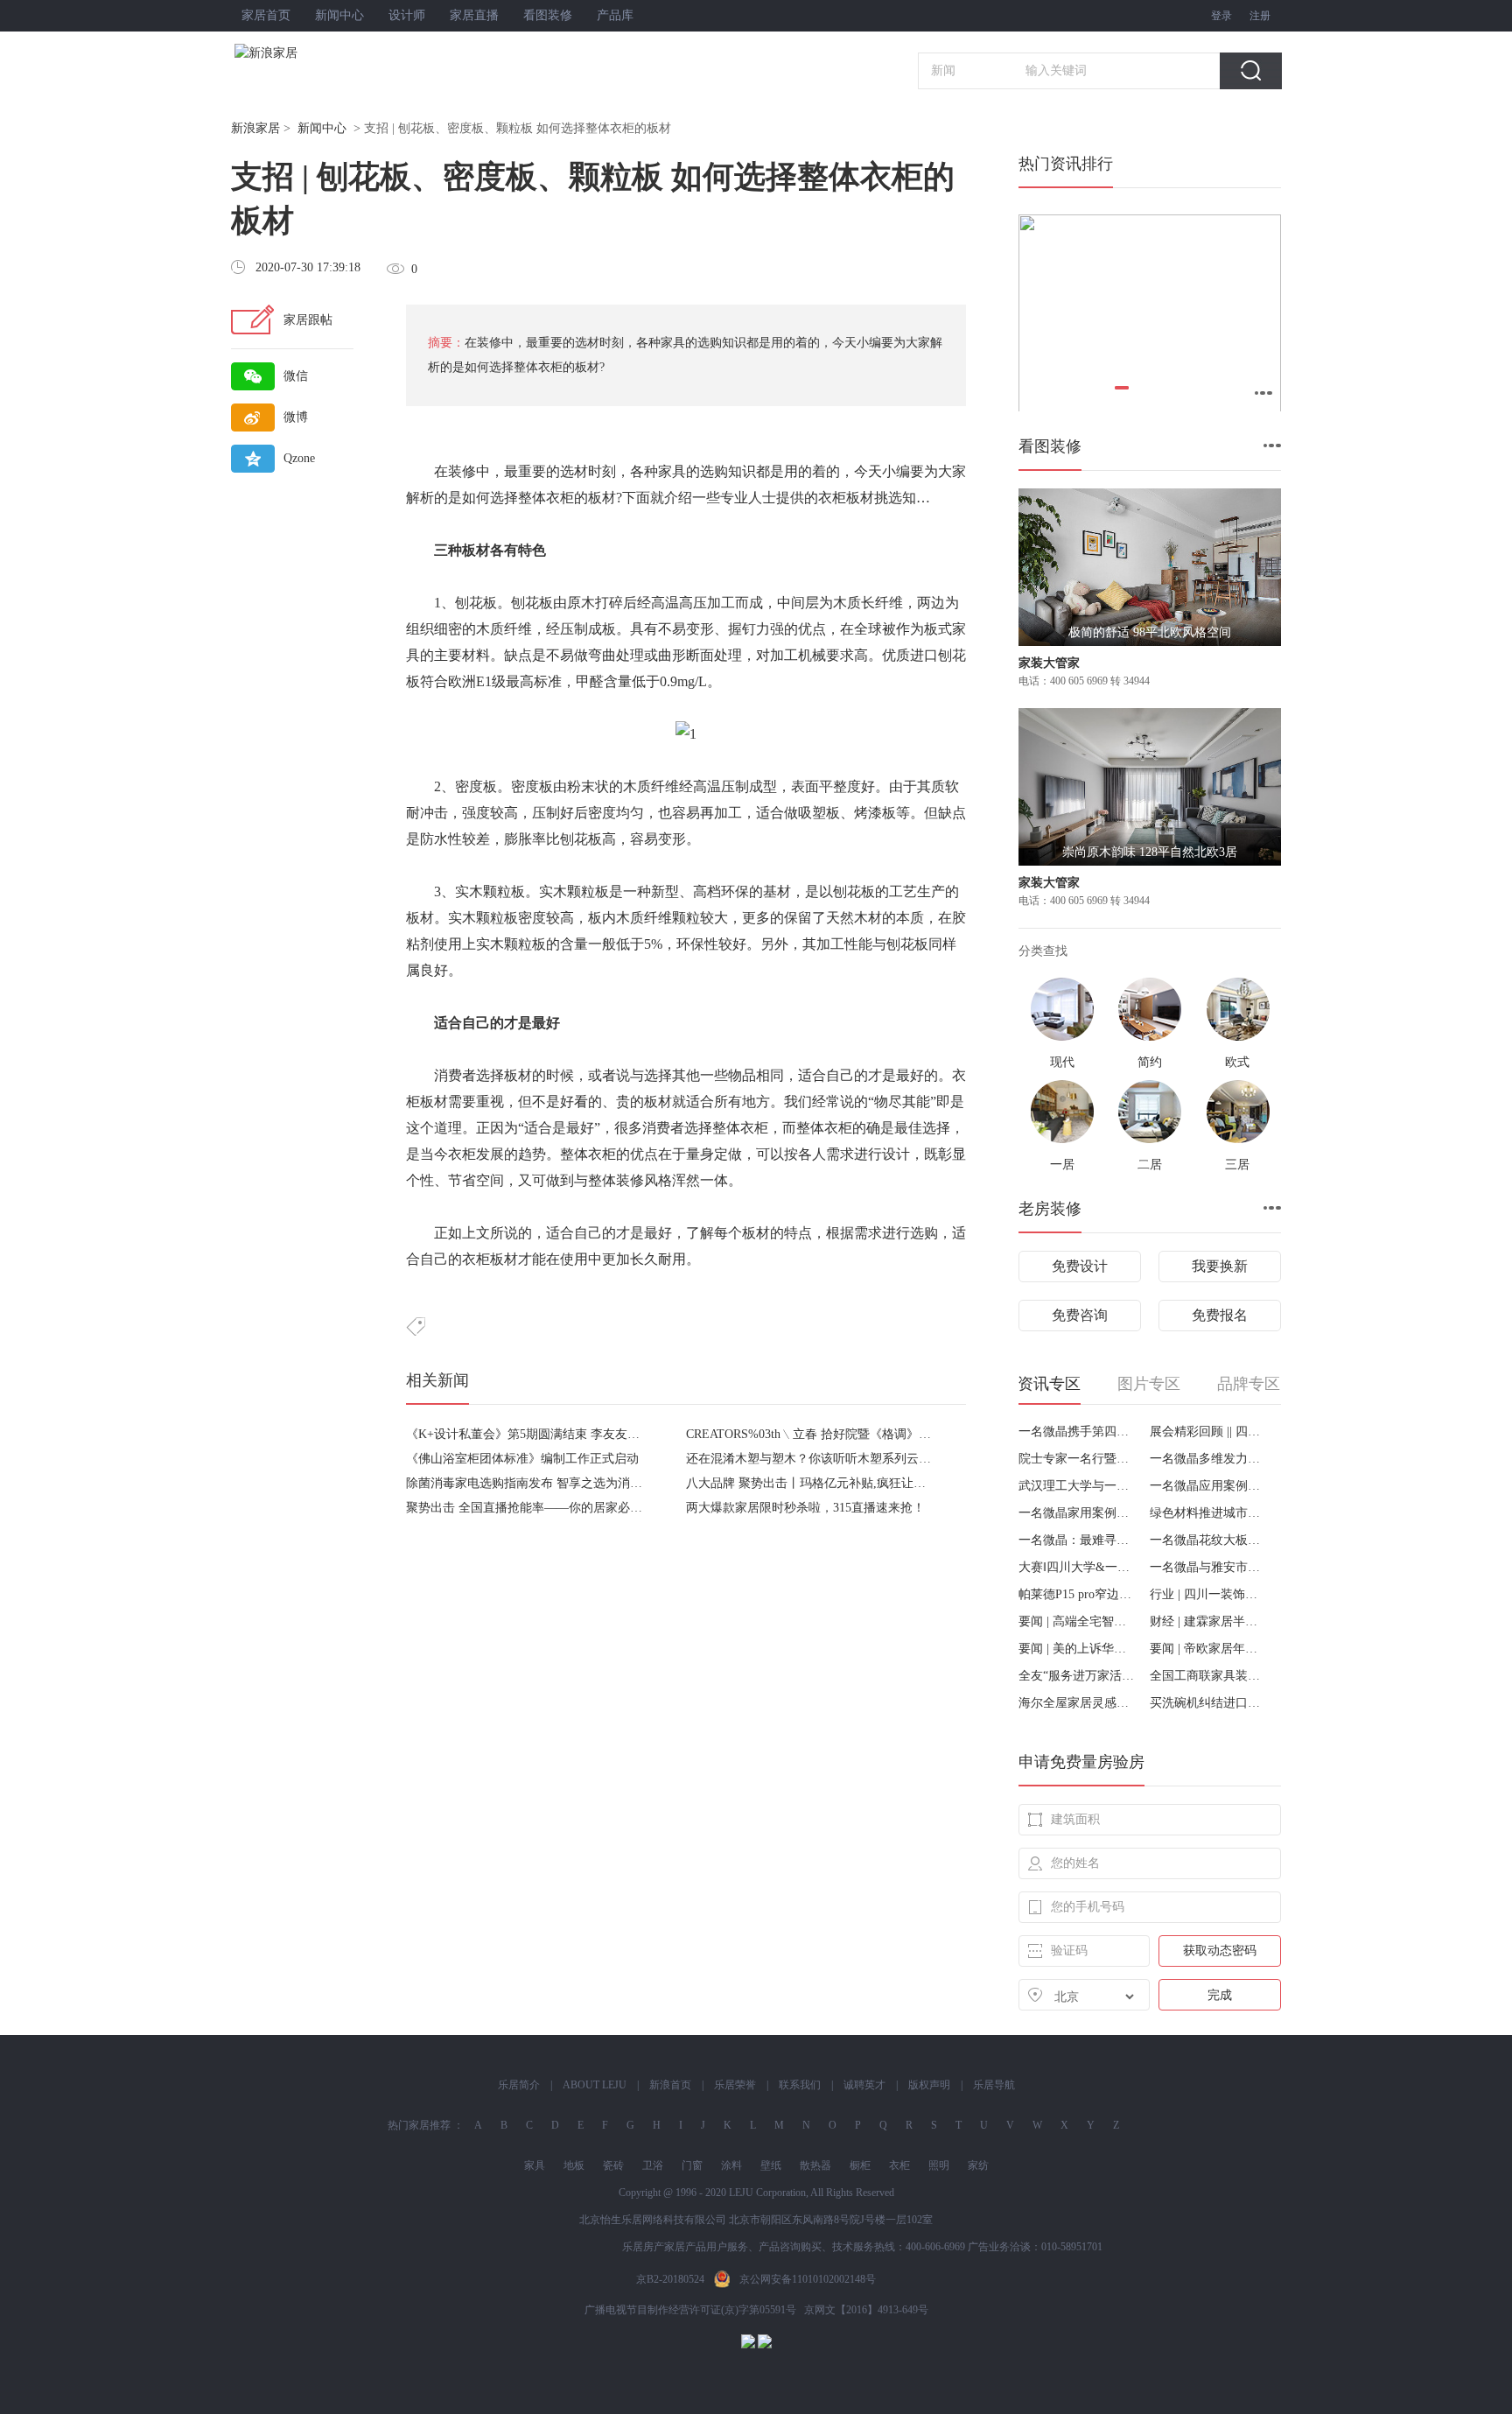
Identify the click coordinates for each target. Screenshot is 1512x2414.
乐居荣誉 (735, 2085)
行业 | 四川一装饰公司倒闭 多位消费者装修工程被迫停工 (1209, 1594)
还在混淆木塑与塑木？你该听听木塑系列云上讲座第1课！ (842, 1459)
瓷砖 (613, 2165)
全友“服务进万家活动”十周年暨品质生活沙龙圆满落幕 (1078, 1676)
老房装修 (1050, 1209)
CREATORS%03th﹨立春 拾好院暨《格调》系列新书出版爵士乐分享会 (876, 1434)
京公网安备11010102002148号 (808, 2279)
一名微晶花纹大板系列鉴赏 (1209, 1540)
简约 (1150, 1062)
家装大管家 (1049, 663)
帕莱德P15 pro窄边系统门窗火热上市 (1078, 1594)
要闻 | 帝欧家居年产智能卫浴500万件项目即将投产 (1209, 1649)
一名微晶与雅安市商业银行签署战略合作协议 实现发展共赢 (1209, 1567)
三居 (1237, 1165)
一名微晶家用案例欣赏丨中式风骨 (1078, 1513)
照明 (939, 2165)
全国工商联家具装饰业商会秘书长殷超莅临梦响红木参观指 (1209, 1676)
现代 (1062, 1062)
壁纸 (771, 2165)
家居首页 (266, 15)
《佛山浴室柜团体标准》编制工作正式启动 (522, 1459)
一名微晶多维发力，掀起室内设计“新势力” (1209, 1459)
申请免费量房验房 (1081, 1762)
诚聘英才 (864, 2085)
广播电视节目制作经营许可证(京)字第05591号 (690, 2310)
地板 (574, 2165)
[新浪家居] (304, 53)
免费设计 (1080, 1266)
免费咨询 (1080, 1315)
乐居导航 (994, 2085)
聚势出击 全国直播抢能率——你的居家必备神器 (536, 1508)
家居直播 (474, 15)
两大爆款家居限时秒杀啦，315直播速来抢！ (805, 1508)
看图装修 (548, 15)
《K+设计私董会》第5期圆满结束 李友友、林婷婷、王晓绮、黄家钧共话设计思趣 (627, 1434)
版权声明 (929, 2085)
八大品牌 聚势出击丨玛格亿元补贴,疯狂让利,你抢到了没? (841, 1483)
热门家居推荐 (419, 2125)
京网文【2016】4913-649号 (866, 2310)
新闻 (943, 70)
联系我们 (800, 2085)
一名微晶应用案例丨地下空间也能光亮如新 (1209, 1486)
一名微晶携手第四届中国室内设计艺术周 (1078, 1432)
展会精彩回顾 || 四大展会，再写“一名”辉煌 (1209, 1432)
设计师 (407, 15)
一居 (1062, 1165)
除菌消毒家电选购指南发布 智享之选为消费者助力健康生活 (567, 1483)
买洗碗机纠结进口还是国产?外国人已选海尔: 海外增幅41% (1209, 1703)
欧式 (1237, 1062)
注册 (1260, 16)
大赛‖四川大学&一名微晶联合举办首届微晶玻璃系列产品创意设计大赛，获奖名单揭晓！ (1078, 1567)
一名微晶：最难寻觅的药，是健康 (1078, 1540)
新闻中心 (339, 15)
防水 (434, 839)
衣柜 (560, 498)
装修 (462, 471)
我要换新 (1220, 1266)
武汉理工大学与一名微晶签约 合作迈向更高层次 (1078, 1486)
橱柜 (860, 2165)
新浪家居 (255, 128)
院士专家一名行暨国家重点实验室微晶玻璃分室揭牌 (1078, 1459)
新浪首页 (670, 2085)
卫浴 (653, 2165)
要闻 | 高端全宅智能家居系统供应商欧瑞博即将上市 (1078, 1621)
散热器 (815, 2165)
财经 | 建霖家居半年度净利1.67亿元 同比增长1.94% (1209, 1621)
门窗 (692, 2165)
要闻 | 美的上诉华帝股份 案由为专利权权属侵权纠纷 (1078, 1649)
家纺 (978, 2165)
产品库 (615, 15)
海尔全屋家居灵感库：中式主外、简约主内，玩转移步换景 (1078, 1703)
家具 (672, 471)
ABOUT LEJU (595, 2085)
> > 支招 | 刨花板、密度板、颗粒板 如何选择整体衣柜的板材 (451, 128)
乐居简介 (519, 2085)
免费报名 (1220, 1315)
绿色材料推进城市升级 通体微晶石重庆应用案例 (1209, 1513)
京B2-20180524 (670, 2279)
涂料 (731, 2165)
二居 (1150, 1165)
